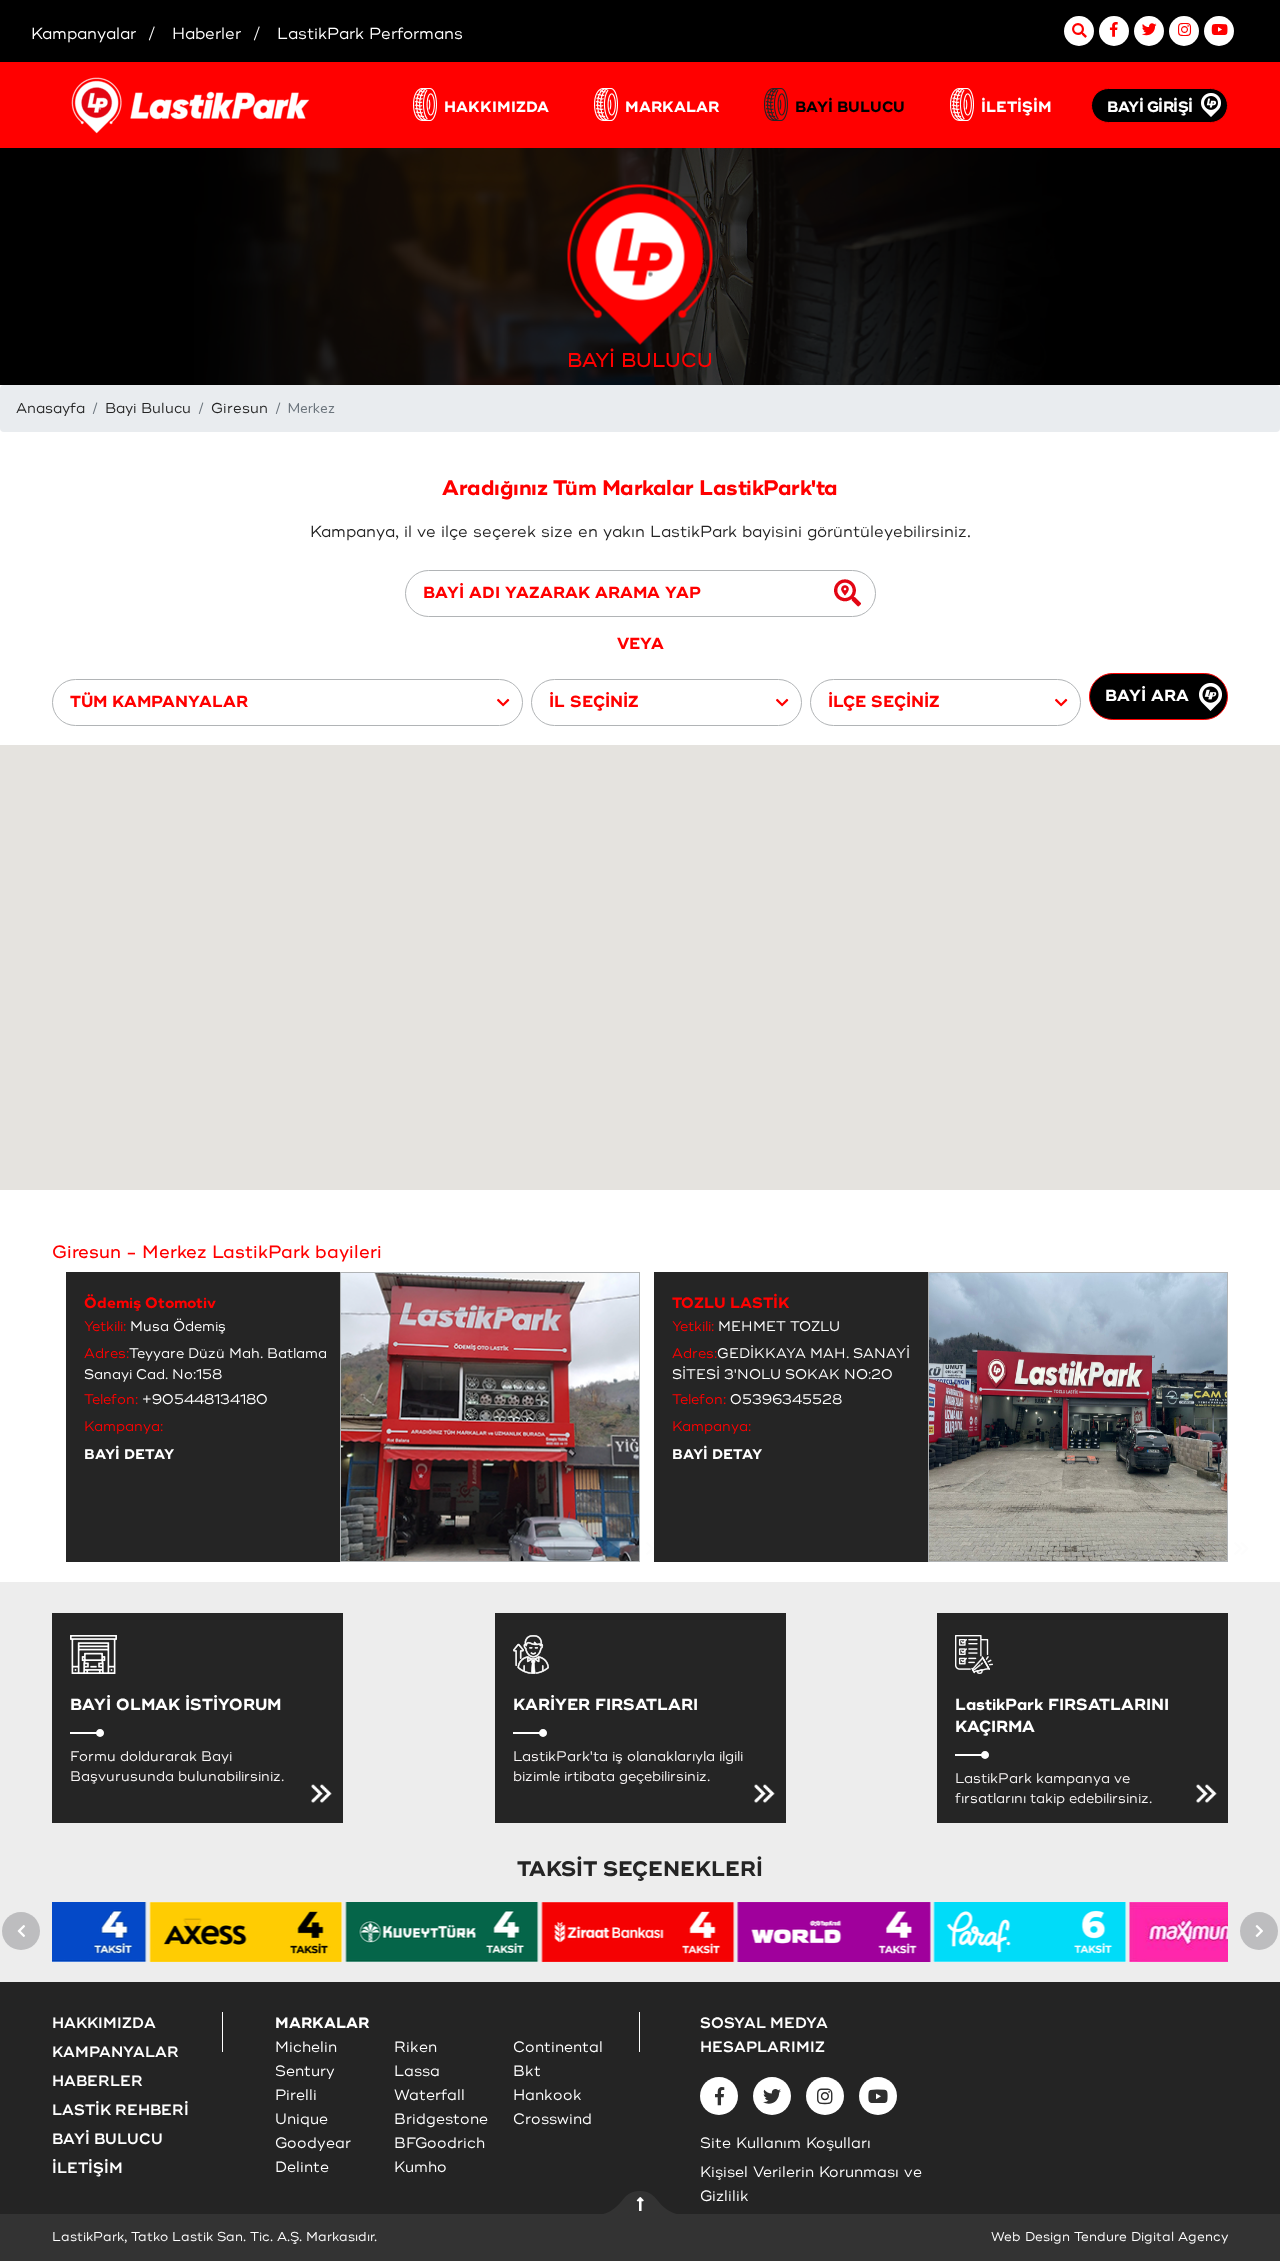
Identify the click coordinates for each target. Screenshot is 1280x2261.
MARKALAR (672, 107)
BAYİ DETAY (129, 1454)
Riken (415, 2047)
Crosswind (552, 2119)
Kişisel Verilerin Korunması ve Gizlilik (811, 2184)
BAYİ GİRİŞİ (1150, 107)
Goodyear (313, 2143)
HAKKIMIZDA (496, 107)
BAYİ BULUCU (850, 107)
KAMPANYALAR (115, 2052)
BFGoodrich (439, 2143)
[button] (287, 702)
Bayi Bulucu (148, 408)
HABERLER (97, 2081)
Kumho (420, 2167)
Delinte (302, 2167)
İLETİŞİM (1016, 107)
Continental (558, 2047)
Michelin (306, 2047)
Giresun (239, 408)
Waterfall (429, 2095)
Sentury (305, 2071)
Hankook (547, 2095)
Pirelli (296, 2095)
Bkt (527, 2071)
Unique (301, 2119)
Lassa (417, 2071)
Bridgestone (441, 2119)
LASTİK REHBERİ (120, 2110)
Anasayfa (50, 408)
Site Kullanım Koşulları (785, 2143)
